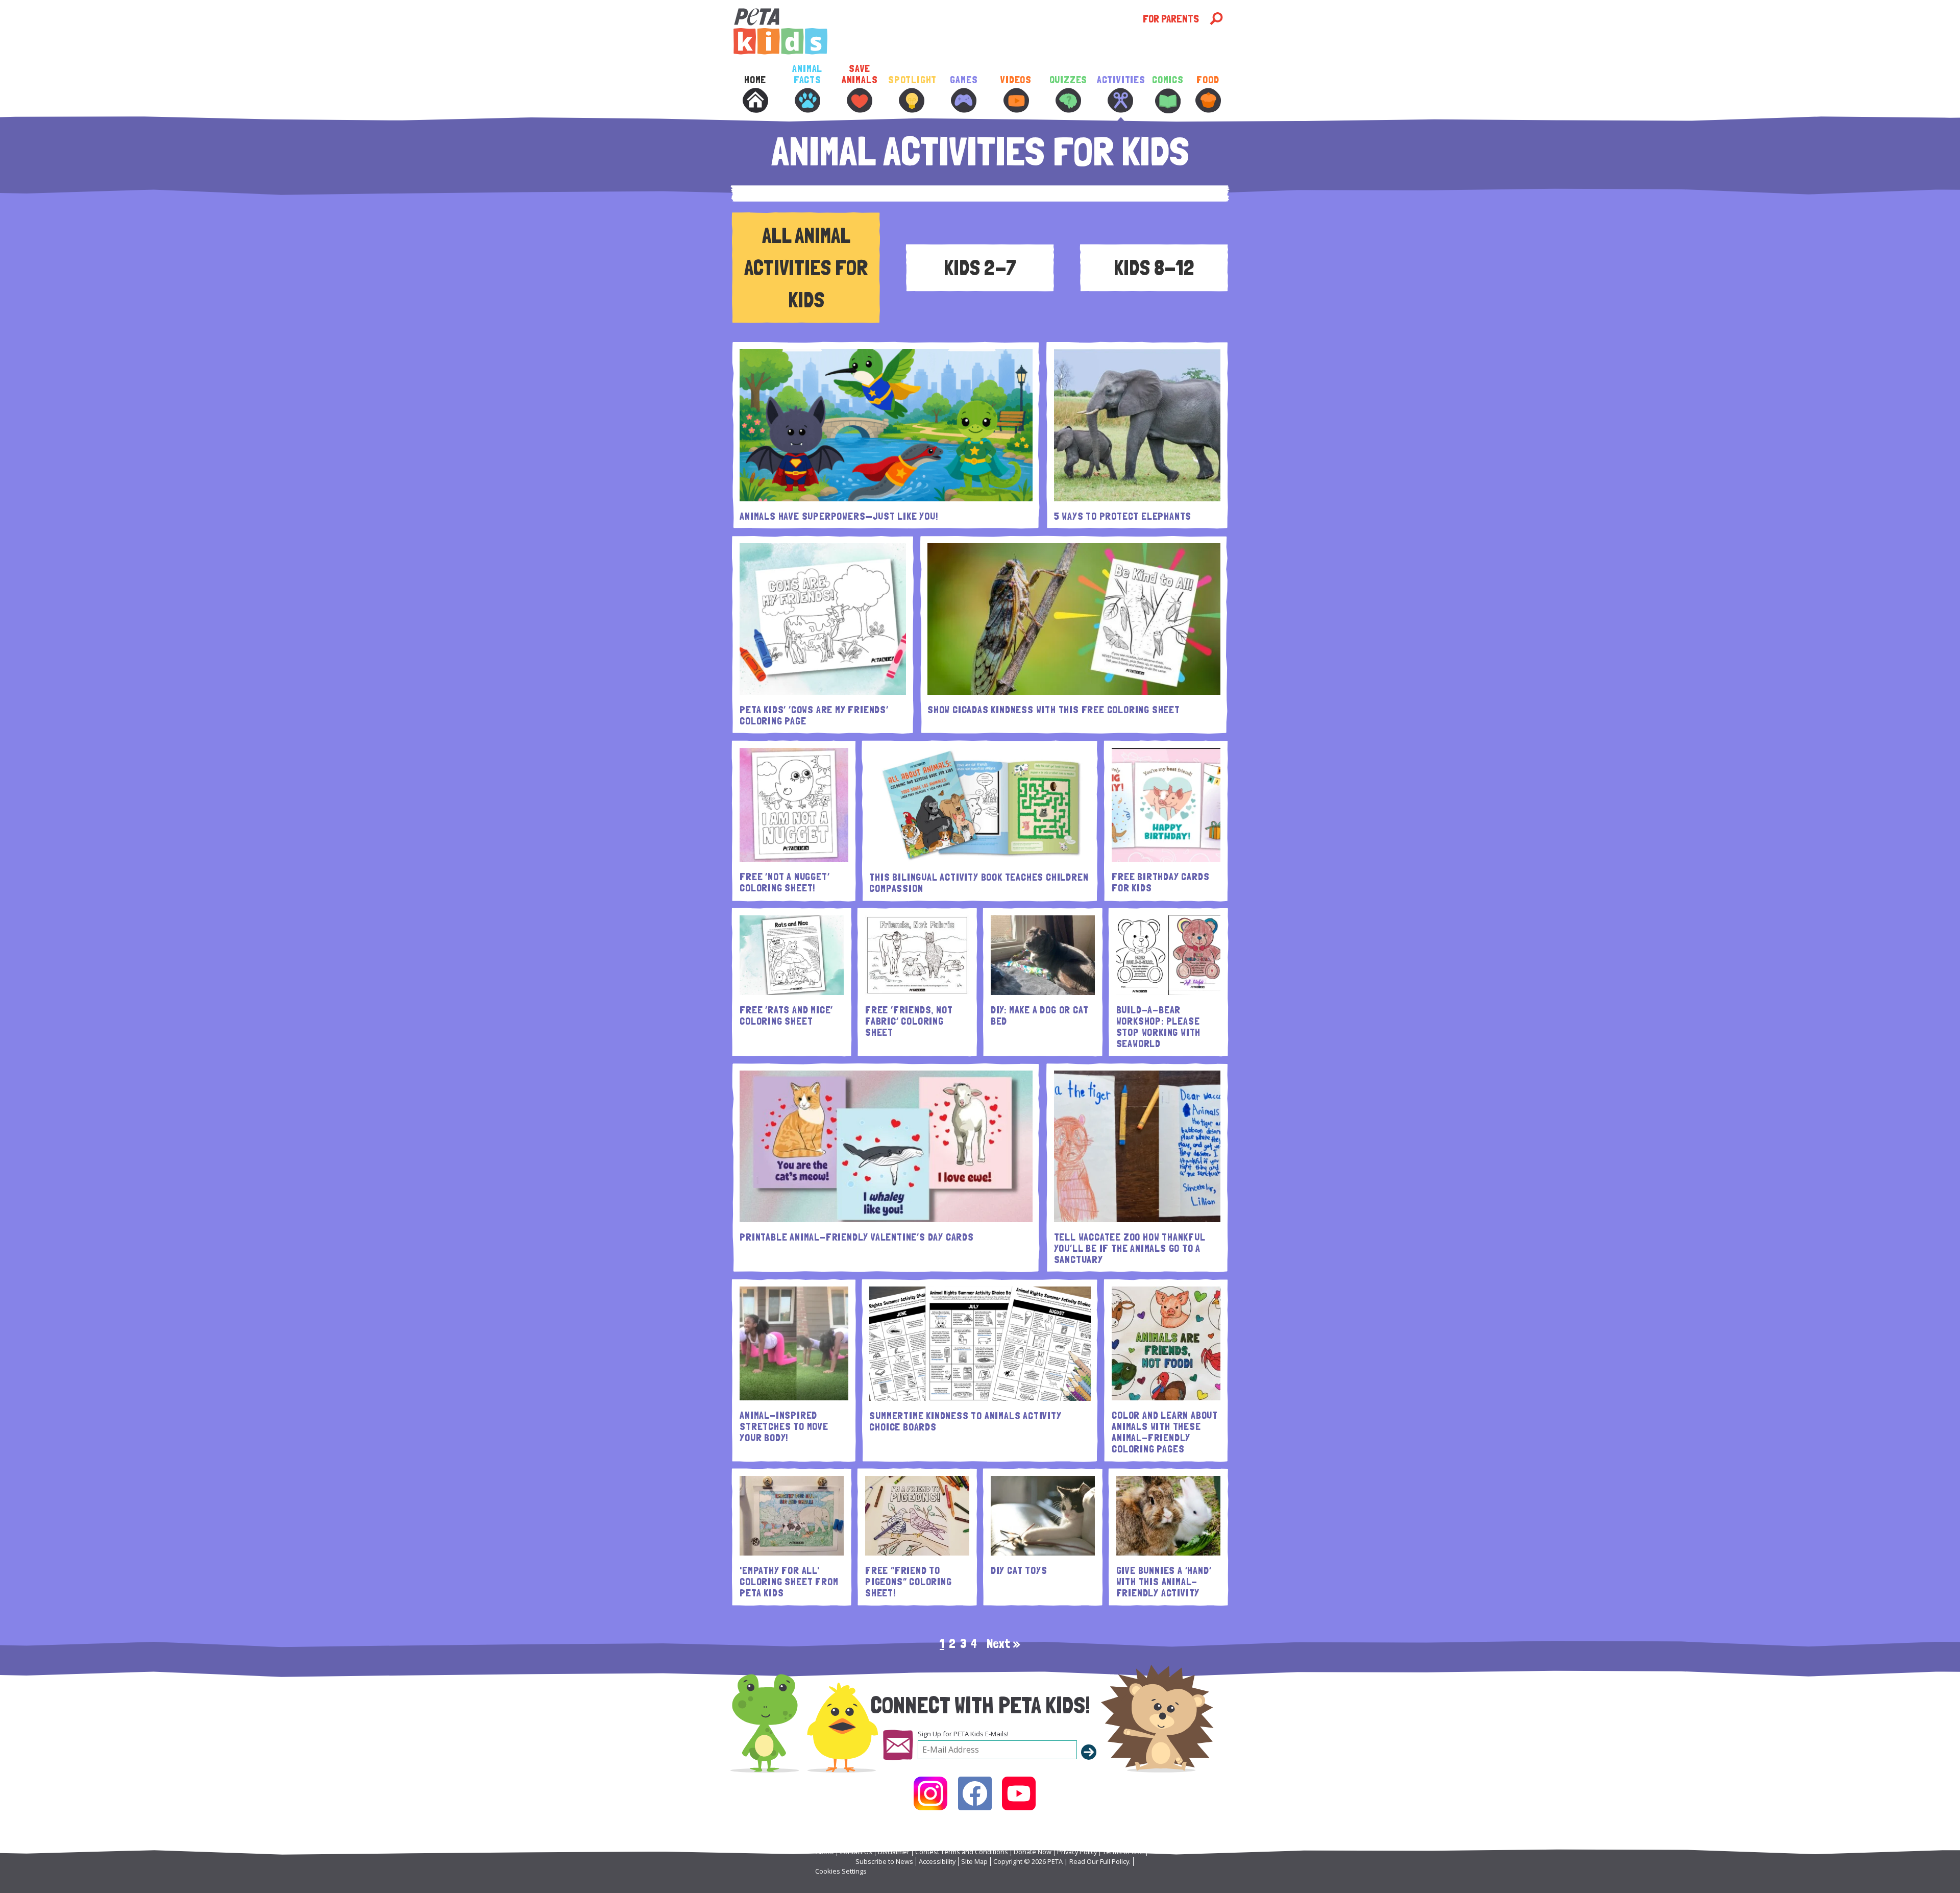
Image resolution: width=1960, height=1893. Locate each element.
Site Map (974, 1861)
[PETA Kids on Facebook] (975, 1793)
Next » (1003, 1643)
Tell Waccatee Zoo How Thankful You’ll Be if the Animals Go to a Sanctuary (1130, 1248)
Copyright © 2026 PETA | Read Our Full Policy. (1062, 1861)
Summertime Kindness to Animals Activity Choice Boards (965, 1421)
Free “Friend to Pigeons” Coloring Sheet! (909, 1582)
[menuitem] (755, 101)
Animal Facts (807, 74)
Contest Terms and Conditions (962, 1852)
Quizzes (1069, 80)
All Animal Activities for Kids (806, 268)
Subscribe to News (884, 1861)
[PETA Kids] (937, 31)
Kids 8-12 (1154, 268)
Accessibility (937, 1861)
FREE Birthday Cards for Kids (1160, 882)
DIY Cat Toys (1019, 1570)
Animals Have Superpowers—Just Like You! (839, 516)
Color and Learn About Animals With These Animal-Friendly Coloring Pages (1165, 1432)
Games (964, 80)
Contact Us (856, 1852)
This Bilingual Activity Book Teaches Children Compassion (979, 883)
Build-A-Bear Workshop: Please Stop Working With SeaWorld (1159, 1027)
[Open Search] (1216, 19)
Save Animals (860, 74)
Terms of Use (1123, 1852)
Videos (1016, 80)
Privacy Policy (1077, 1852)
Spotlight (912, 80)
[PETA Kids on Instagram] (930, 1793)
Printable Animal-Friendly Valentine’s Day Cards (857, 1237)
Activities (1120, 80)
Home (755, 80)
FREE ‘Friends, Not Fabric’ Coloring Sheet (909, 1021)
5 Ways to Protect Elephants (1123, 516)
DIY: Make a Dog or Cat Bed (1040, 1015)
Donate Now (1033, 1852)
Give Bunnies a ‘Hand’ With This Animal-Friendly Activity (1164, 1582)
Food (1208, 80)
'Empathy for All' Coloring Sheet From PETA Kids (789, 1582)
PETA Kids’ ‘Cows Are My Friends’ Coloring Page (814, 715)
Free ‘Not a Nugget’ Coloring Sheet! (785, 882)
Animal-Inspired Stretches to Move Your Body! (784, 1426)
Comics (1168, 80)
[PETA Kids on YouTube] (1019, 1793)
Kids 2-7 (980, 268)
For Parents (1171, 19)
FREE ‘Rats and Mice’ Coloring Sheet (786, 1015)
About (825, 1852)
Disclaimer (894, 1852)
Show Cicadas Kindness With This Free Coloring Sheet (1054, 710)
